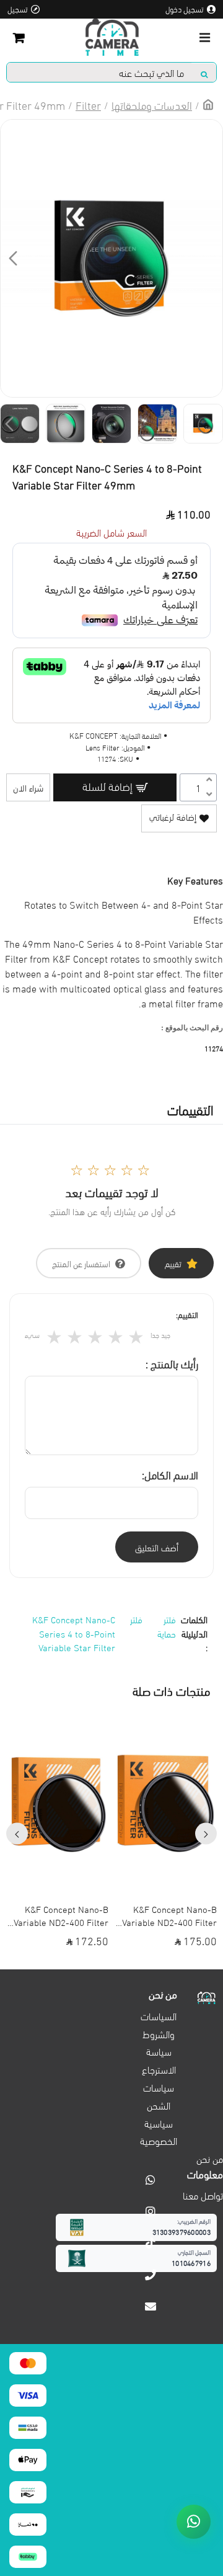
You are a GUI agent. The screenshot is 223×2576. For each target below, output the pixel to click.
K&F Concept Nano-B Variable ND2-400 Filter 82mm (169, 1915)
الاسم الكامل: (170, 1474)
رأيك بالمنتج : (172, 1363)
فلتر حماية (167, 1626)
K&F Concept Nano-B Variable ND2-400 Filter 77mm (61, 1915)
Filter (88, 105)
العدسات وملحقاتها (152, 105)
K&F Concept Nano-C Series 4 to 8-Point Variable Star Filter (74, 1633)
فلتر (136, 1619)
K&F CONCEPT (94, 735)
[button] (210, 258)
